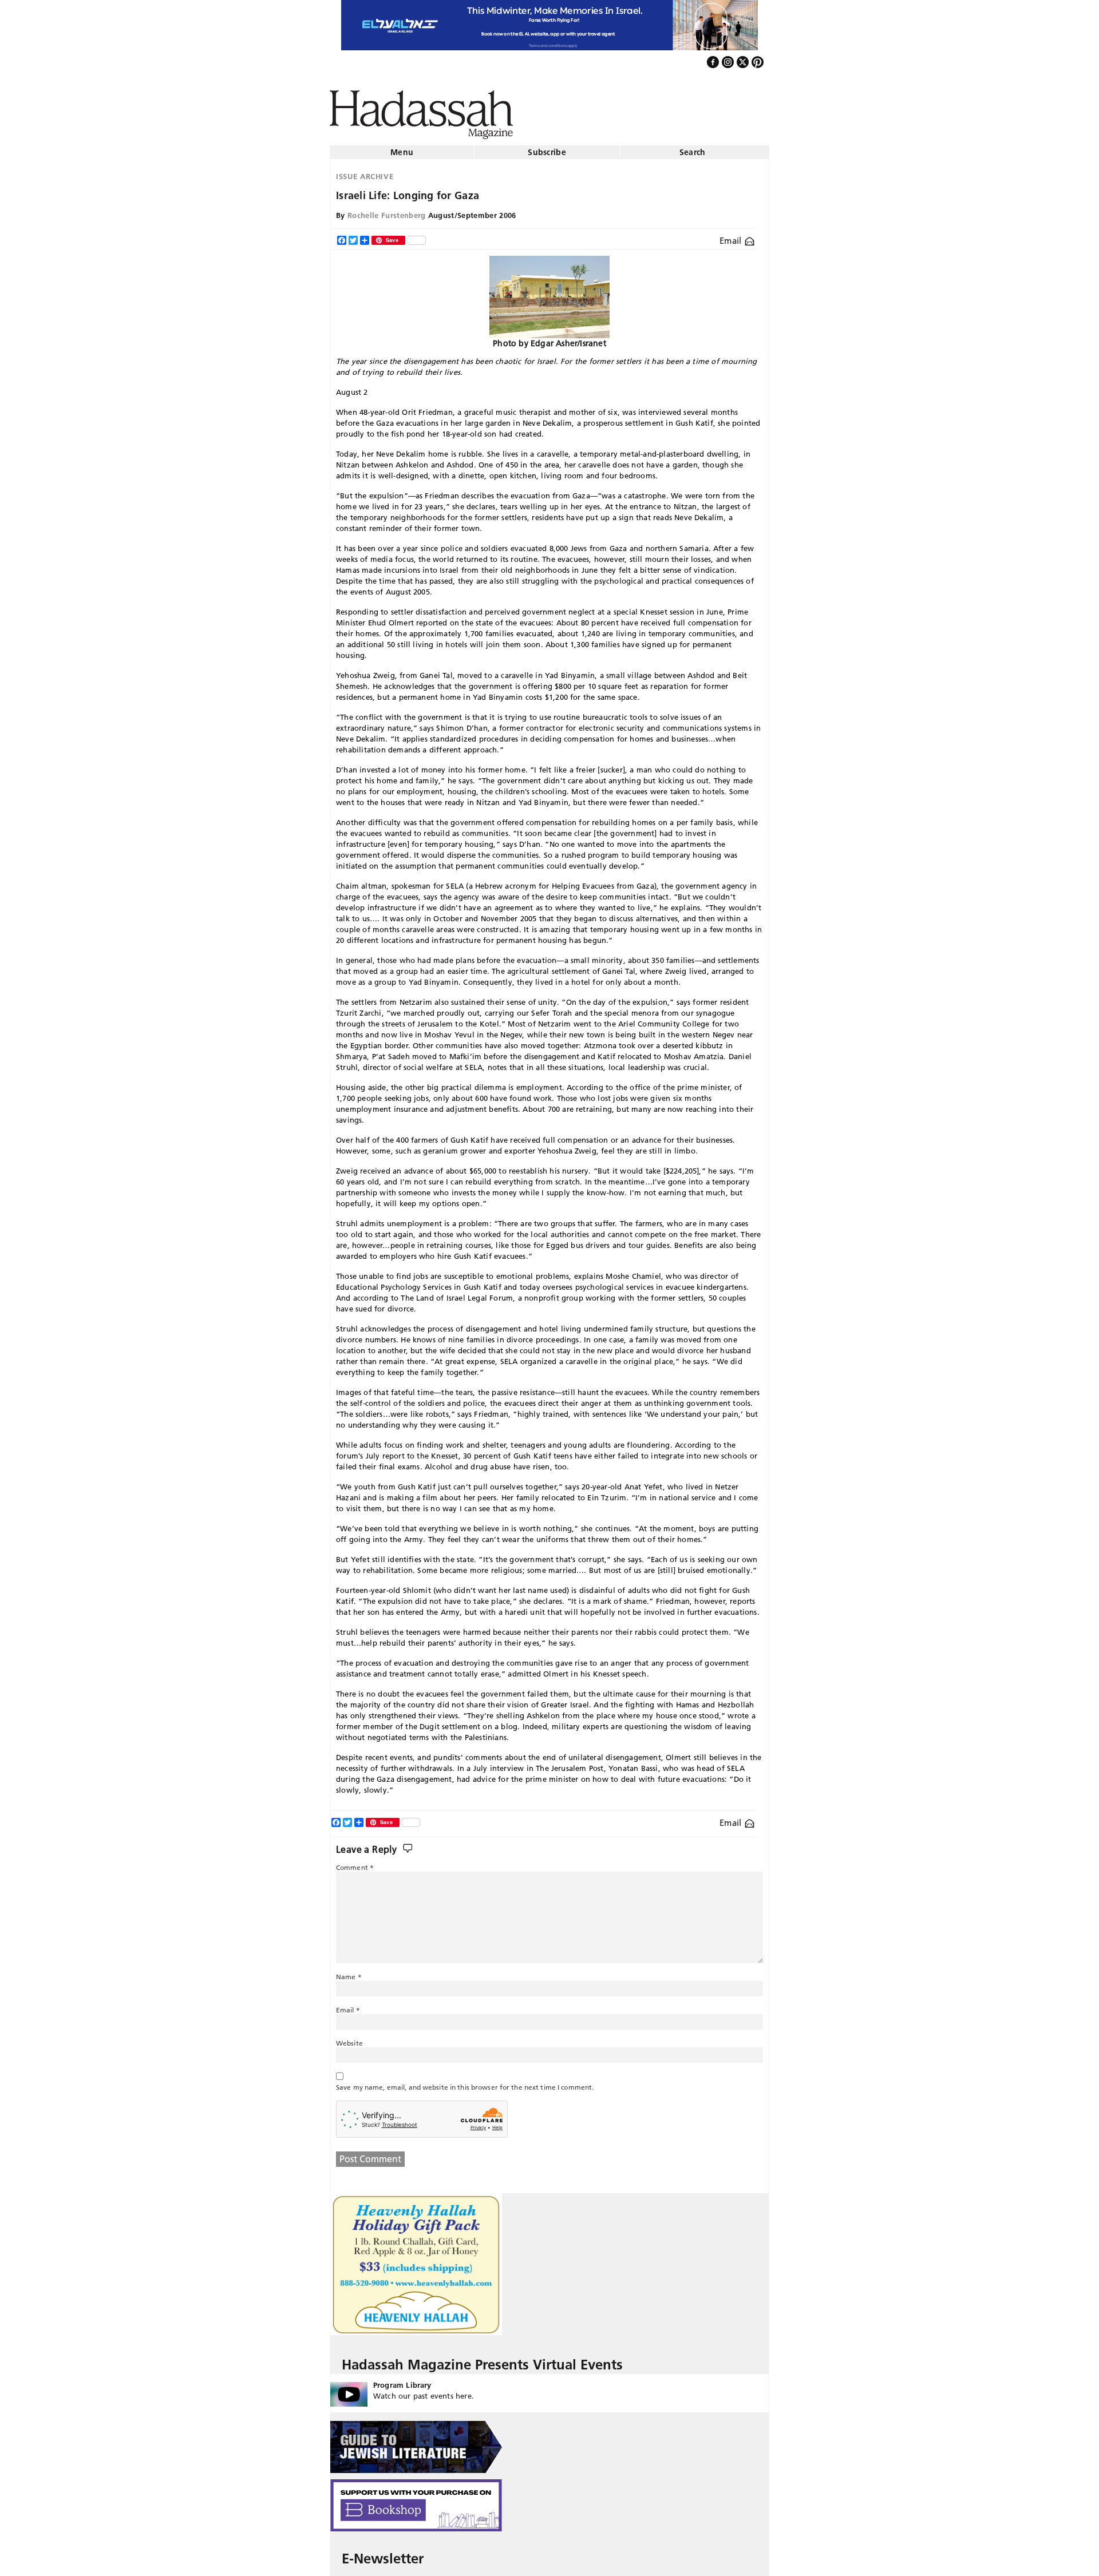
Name (349, 1972)
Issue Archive (365, 172)
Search (693, 148)
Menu (402, 148)
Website (349, 2038)
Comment (355, 1863)
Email (732, 236)
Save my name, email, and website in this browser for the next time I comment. (465, 2082)
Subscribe (547, 148)
